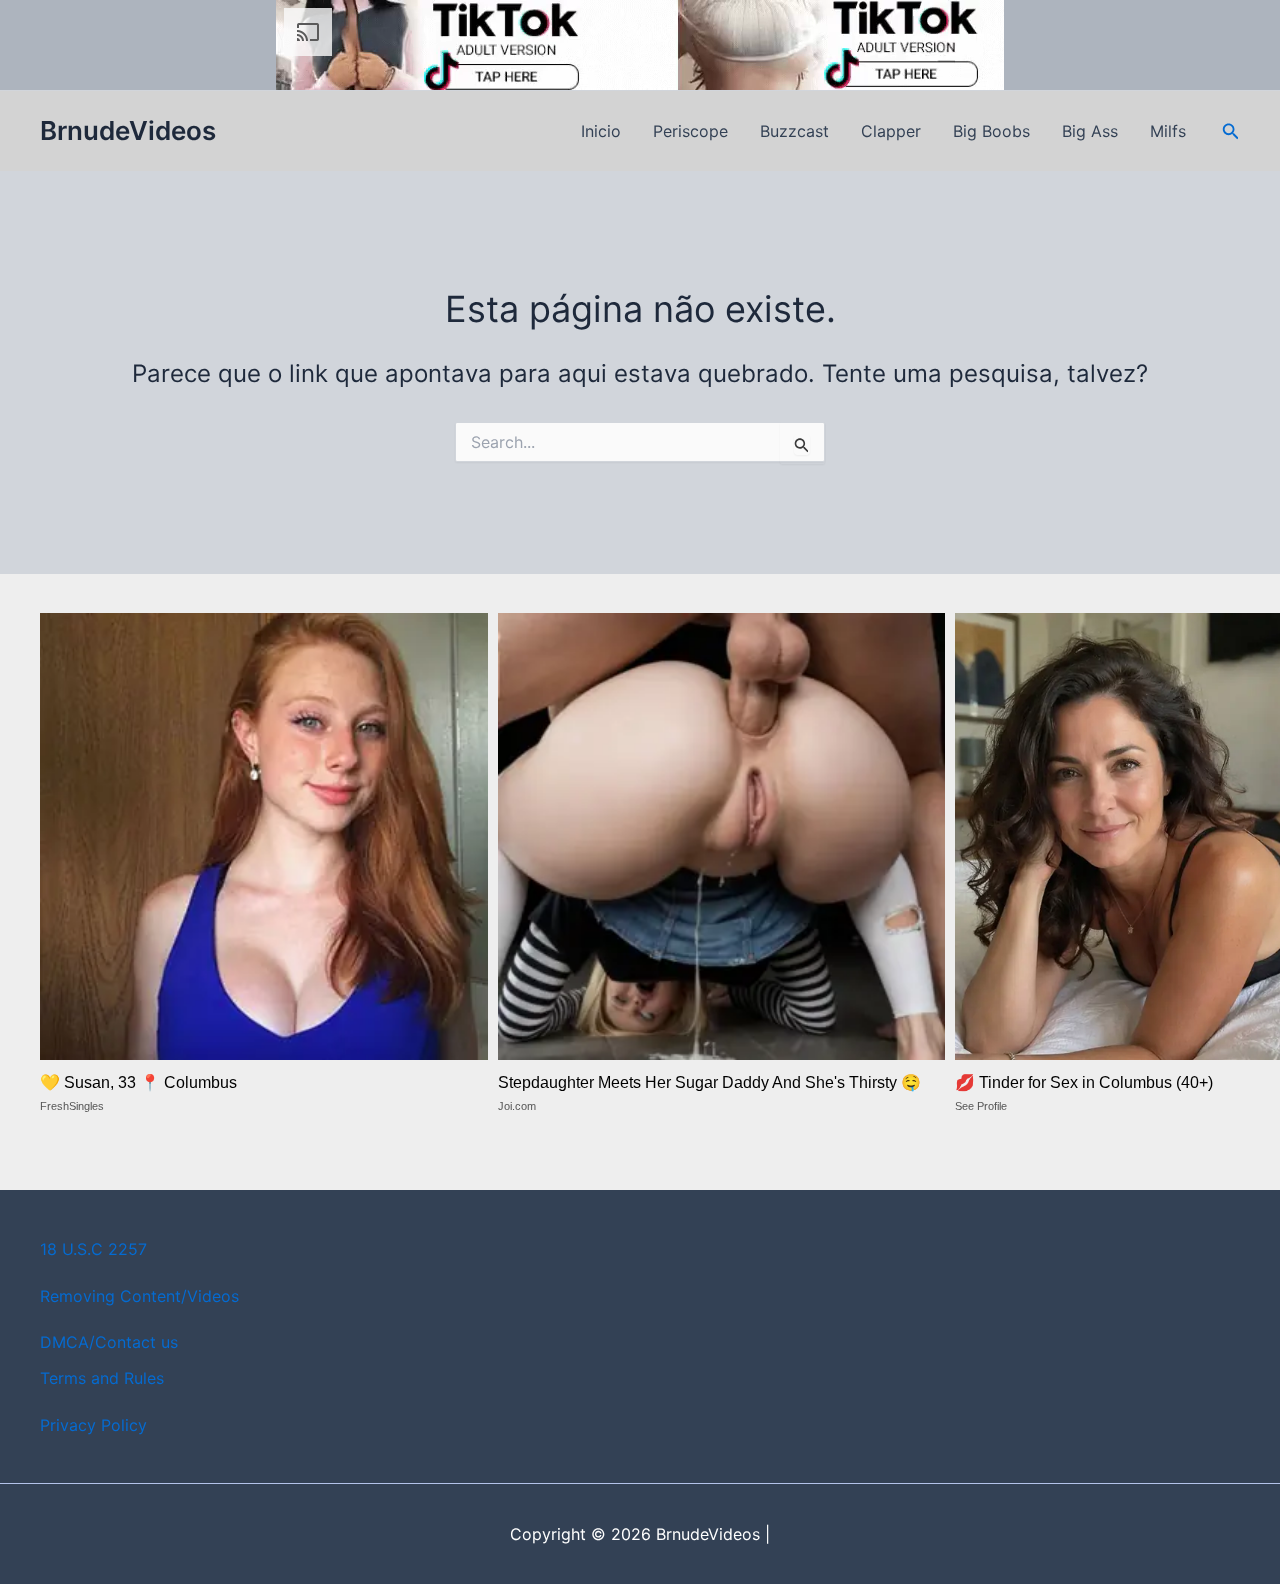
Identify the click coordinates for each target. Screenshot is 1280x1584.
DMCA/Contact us (109, 1342)
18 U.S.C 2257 (93, 1249)
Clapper (891, 131)
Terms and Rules (102, 1378)
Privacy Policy (93, 1425)
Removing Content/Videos (139, 1296)
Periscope (690, 131)
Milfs (1168, 131)
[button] (1231, 131)
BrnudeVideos (128, 130)
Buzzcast (794, 131)
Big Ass (1090, 131)
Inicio (601, 131)
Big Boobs (991, 131)
